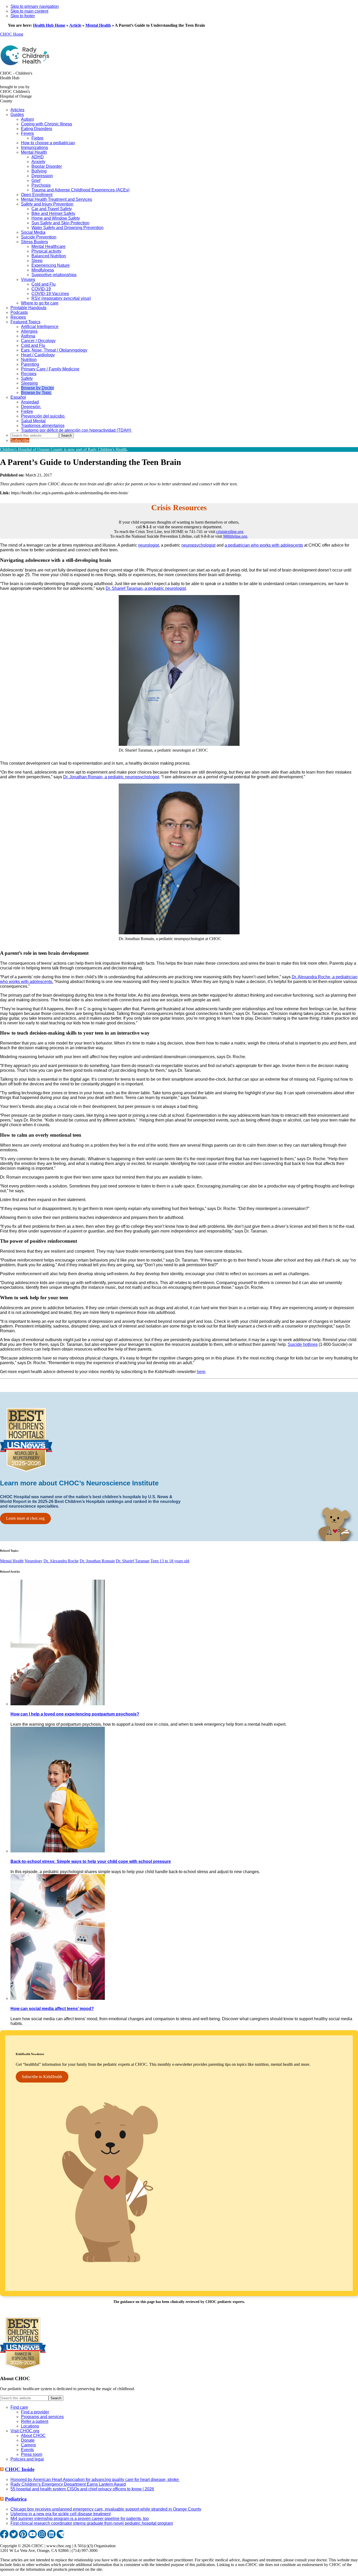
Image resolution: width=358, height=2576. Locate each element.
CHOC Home (12, 34)
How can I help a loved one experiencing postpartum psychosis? (75, 1714)
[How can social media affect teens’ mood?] (58, 1998)
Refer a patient (35, 2421)
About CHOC (33, 2436)
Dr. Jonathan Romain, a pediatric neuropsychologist (111, 777)
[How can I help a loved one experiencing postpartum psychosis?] (58, 1704)
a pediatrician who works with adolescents (264, 545)
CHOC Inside (20, 2469)
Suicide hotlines (303, 1344)
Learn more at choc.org (25, 1518)
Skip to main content (29, 11)
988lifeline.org (235, 536)
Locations (30, 2426)
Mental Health (98, 25)
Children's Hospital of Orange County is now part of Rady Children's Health (63, 449)
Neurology (34, 1561)
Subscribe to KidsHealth (42, 2077)
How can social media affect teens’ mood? (52, 2009)
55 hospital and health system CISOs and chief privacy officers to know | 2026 (82, 2489)
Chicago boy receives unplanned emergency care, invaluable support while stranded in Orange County (106, 2509)
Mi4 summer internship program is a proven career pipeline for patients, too (80, 2519)
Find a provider (35, 2412)
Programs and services (42, 2417)
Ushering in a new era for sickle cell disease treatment (61, 2514)
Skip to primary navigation (35, 6)
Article (75, 25)
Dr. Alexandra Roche (61, 1561)
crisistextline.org (230, 532)
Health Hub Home (49, 25)
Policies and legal (27, 2459)
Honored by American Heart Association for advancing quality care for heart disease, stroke (95, 2480)
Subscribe (20, 440)
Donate (28, 2440)
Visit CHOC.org (25, 2431)
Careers (28, 2445)
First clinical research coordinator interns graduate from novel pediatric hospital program (92, 2523)
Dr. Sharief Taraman (133, 1561)
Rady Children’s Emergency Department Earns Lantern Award (68, 2484)
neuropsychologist (198, 545)
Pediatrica (16, 2499)
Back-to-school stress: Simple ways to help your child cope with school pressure (91, 1861)
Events (27, 2450)
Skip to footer (23, 16)
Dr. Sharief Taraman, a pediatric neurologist (146, 588)
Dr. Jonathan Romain (97, 1561)
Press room (32, 2454)
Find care (19, 2407)
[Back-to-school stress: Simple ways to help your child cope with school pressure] (58, 1851)
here (201, 1372)
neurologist (148, 545)
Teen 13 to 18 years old (170, 1561)
